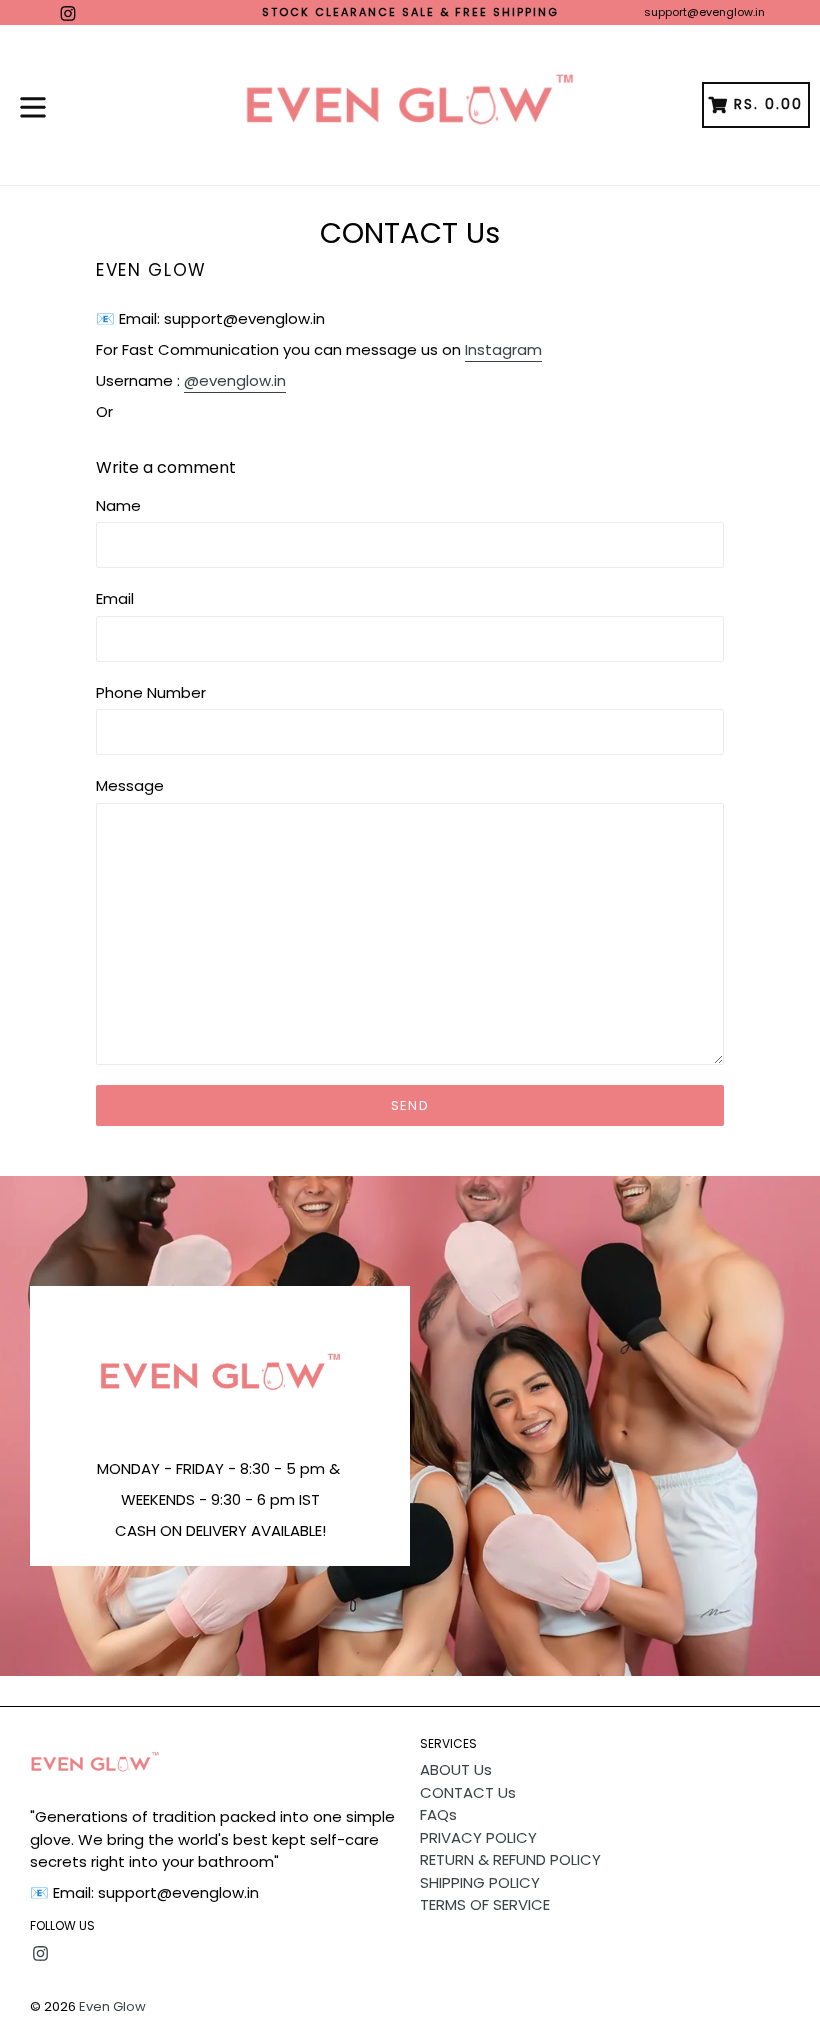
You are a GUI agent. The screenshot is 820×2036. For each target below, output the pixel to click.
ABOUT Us (456, 1769)
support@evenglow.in (704, 12)
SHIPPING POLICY (480, 1882)
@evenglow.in (235, 380)
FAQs (438, 1814)
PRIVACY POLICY (478, 1837)
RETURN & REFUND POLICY (510, 1859)
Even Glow (112, 2006)
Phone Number (151, 692)
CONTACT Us (468, 1792)
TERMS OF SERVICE (485, 1904)
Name (118, 505)
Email (115, 598)
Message (130, 785)
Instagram (503, 349)
